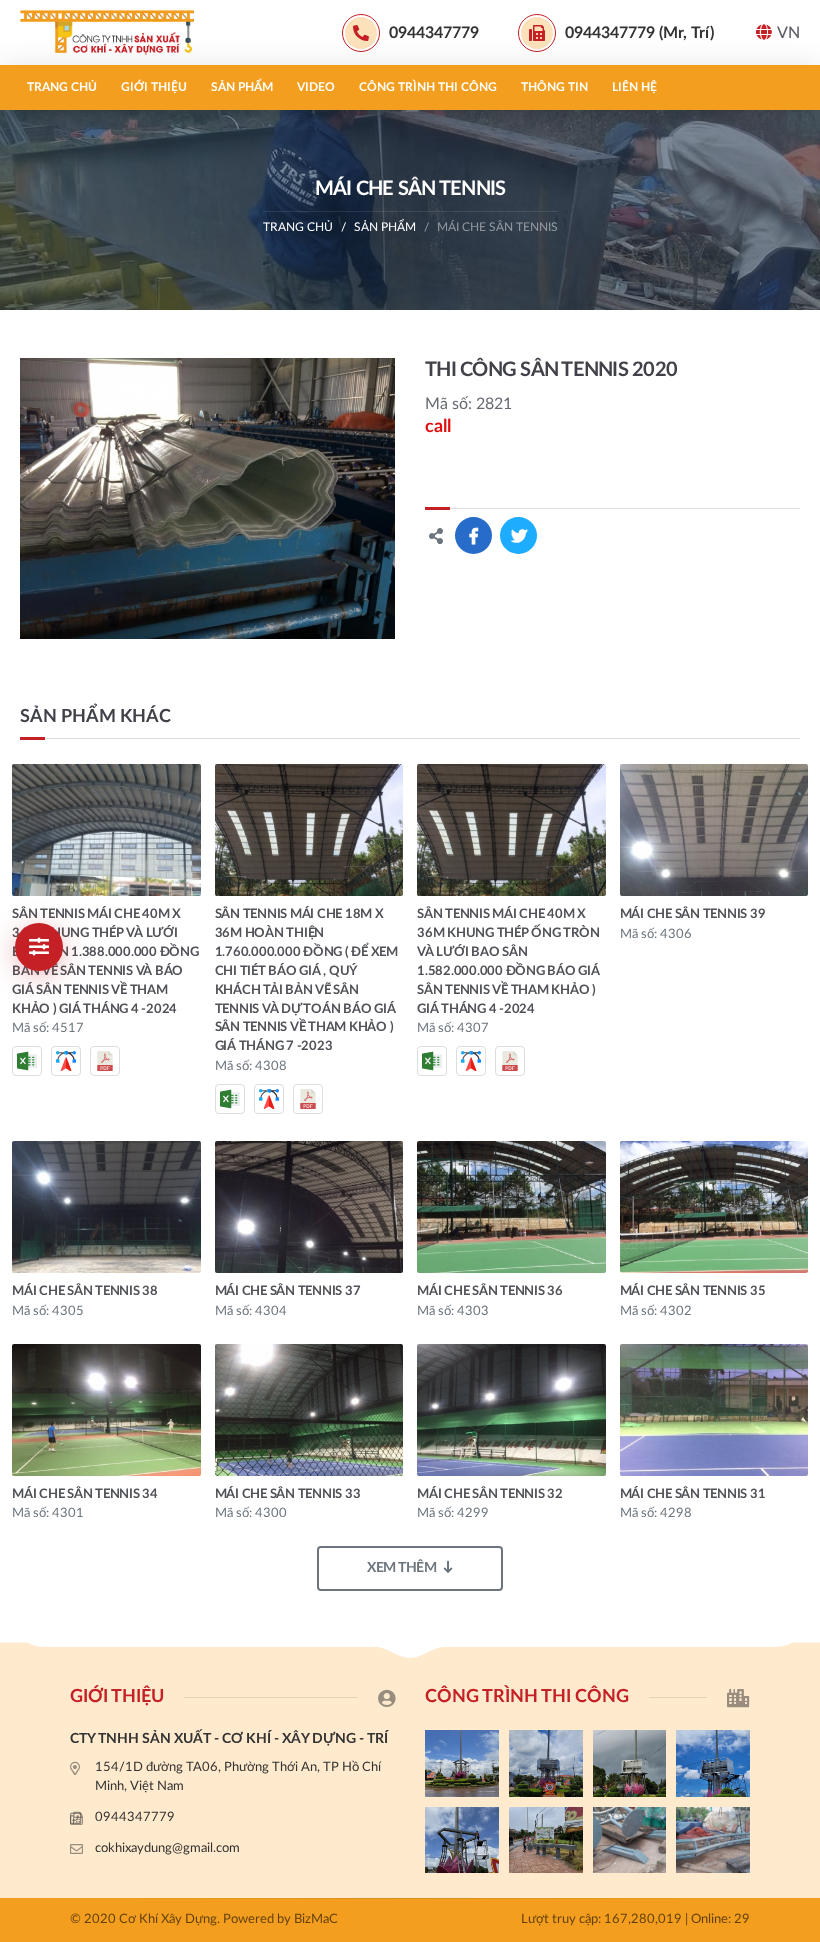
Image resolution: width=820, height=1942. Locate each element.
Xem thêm (401, 1568)
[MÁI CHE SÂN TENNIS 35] (714, 1207)
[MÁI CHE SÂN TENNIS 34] (106, 1410)
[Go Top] (795, 1414)
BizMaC (316, 1919)
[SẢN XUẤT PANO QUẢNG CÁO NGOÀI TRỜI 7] (630, 1840)
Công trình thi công (428, 87)
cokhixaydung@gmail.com (167, 1848)
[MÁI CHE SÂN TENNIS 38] (106, 1207)
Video (316, 87)
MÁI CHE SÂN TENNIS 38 (85, 1291)
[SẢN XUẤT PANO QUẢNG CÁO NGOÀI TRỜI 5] (462, 1763)
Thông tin (554, 87)
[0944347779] (795, 1313)
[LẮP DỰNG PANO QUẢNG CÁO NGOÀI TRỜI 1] (462, 1840)
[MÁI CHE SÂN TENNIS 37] (309, 1207)
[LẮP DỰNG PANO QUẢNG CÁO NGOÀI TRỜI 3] (630, 1763)
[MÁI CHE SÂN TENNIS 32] (511, 1410)
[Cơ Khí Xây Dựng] (115, 32)
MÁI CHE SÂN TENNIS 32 (490, 1494)
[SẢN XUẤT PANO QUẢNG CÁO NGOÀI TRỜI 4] (546, 1763)
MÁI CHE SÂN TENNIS (497, 227)
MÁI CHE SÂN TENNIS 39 (693, 914)
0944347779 (135, 1817)
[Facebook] (795, 1347)
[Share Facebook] (473, 535)
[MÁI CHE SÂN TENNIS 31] (714, 1410)
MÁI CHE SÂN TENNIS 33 (288, 1494)
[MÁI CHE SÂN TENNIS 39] (714, 830)
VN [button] (788, 33)
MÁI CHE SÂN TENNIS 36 (490, 1291)
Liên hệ (634, 87)
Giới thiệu (154, 87)
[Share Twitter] (518, 535)
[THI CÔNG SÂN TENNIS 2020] (207, 498)
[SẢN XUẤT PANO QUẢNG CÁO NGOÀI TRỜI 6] (713, 1840)
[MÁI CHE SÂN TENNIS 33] (309, 1410)
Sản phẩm (242, 87)
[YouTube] (795, 1380)
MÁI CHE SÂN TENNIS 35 (693, 1291)
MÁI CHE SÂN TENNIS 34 (85, 1494)
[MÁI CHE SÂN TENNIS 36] (511, 1207)
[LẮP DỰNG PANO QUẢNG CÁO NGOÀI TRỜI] (546, 1840)
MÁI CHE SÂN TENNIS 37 (288, 1291)
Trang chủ (62, 87)
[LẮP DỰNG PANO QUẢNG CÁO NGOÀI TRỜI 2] (713, 1763)
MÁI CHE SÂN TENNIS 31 (693, 1494)
